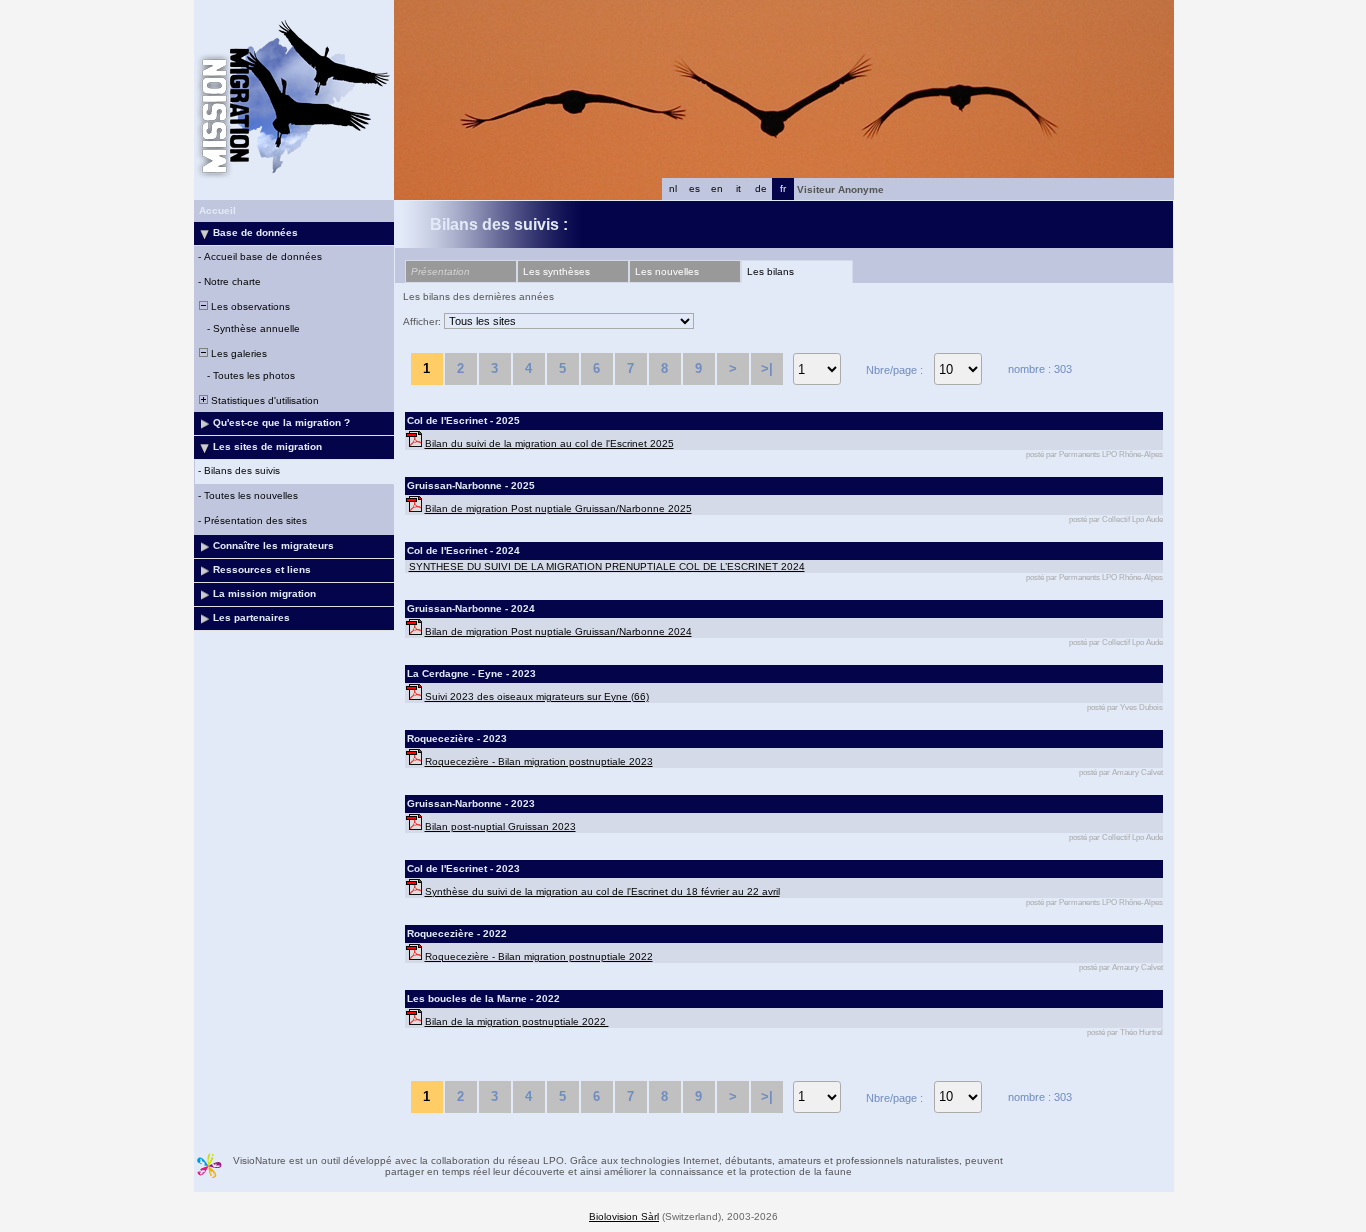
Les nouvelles (667, 271)
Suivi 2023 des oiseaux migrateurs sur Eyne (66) (537, 696)
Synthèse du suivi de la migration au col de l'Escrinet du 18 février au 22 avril (602, 891)
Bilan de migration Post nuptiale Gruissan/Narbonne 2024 (558, 631)
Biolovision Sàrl (624, 1216)
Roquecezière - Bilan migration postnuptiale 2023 (539, 761)
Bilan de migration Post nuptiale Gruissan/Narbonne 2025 (558, 508)
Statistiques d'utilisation (263, 400)
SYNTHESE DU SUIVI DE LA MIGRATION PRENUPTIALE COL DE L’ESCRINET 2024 (607, 566)
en (717, 188)
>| (767, 368)
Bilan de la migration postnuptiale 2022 (517, 1021)
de (761, 188)
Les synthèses (556, 271)
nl (673, 188)
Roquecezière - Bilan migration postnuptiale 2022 (539, 956)
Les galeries (237, 353)
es (694, 188)
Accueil (217, 210)
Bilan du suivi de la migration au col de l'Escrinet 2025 (549, 443)
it (738, 188)
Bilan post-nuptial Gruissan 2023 (500, 826)
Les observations (249, 306)
